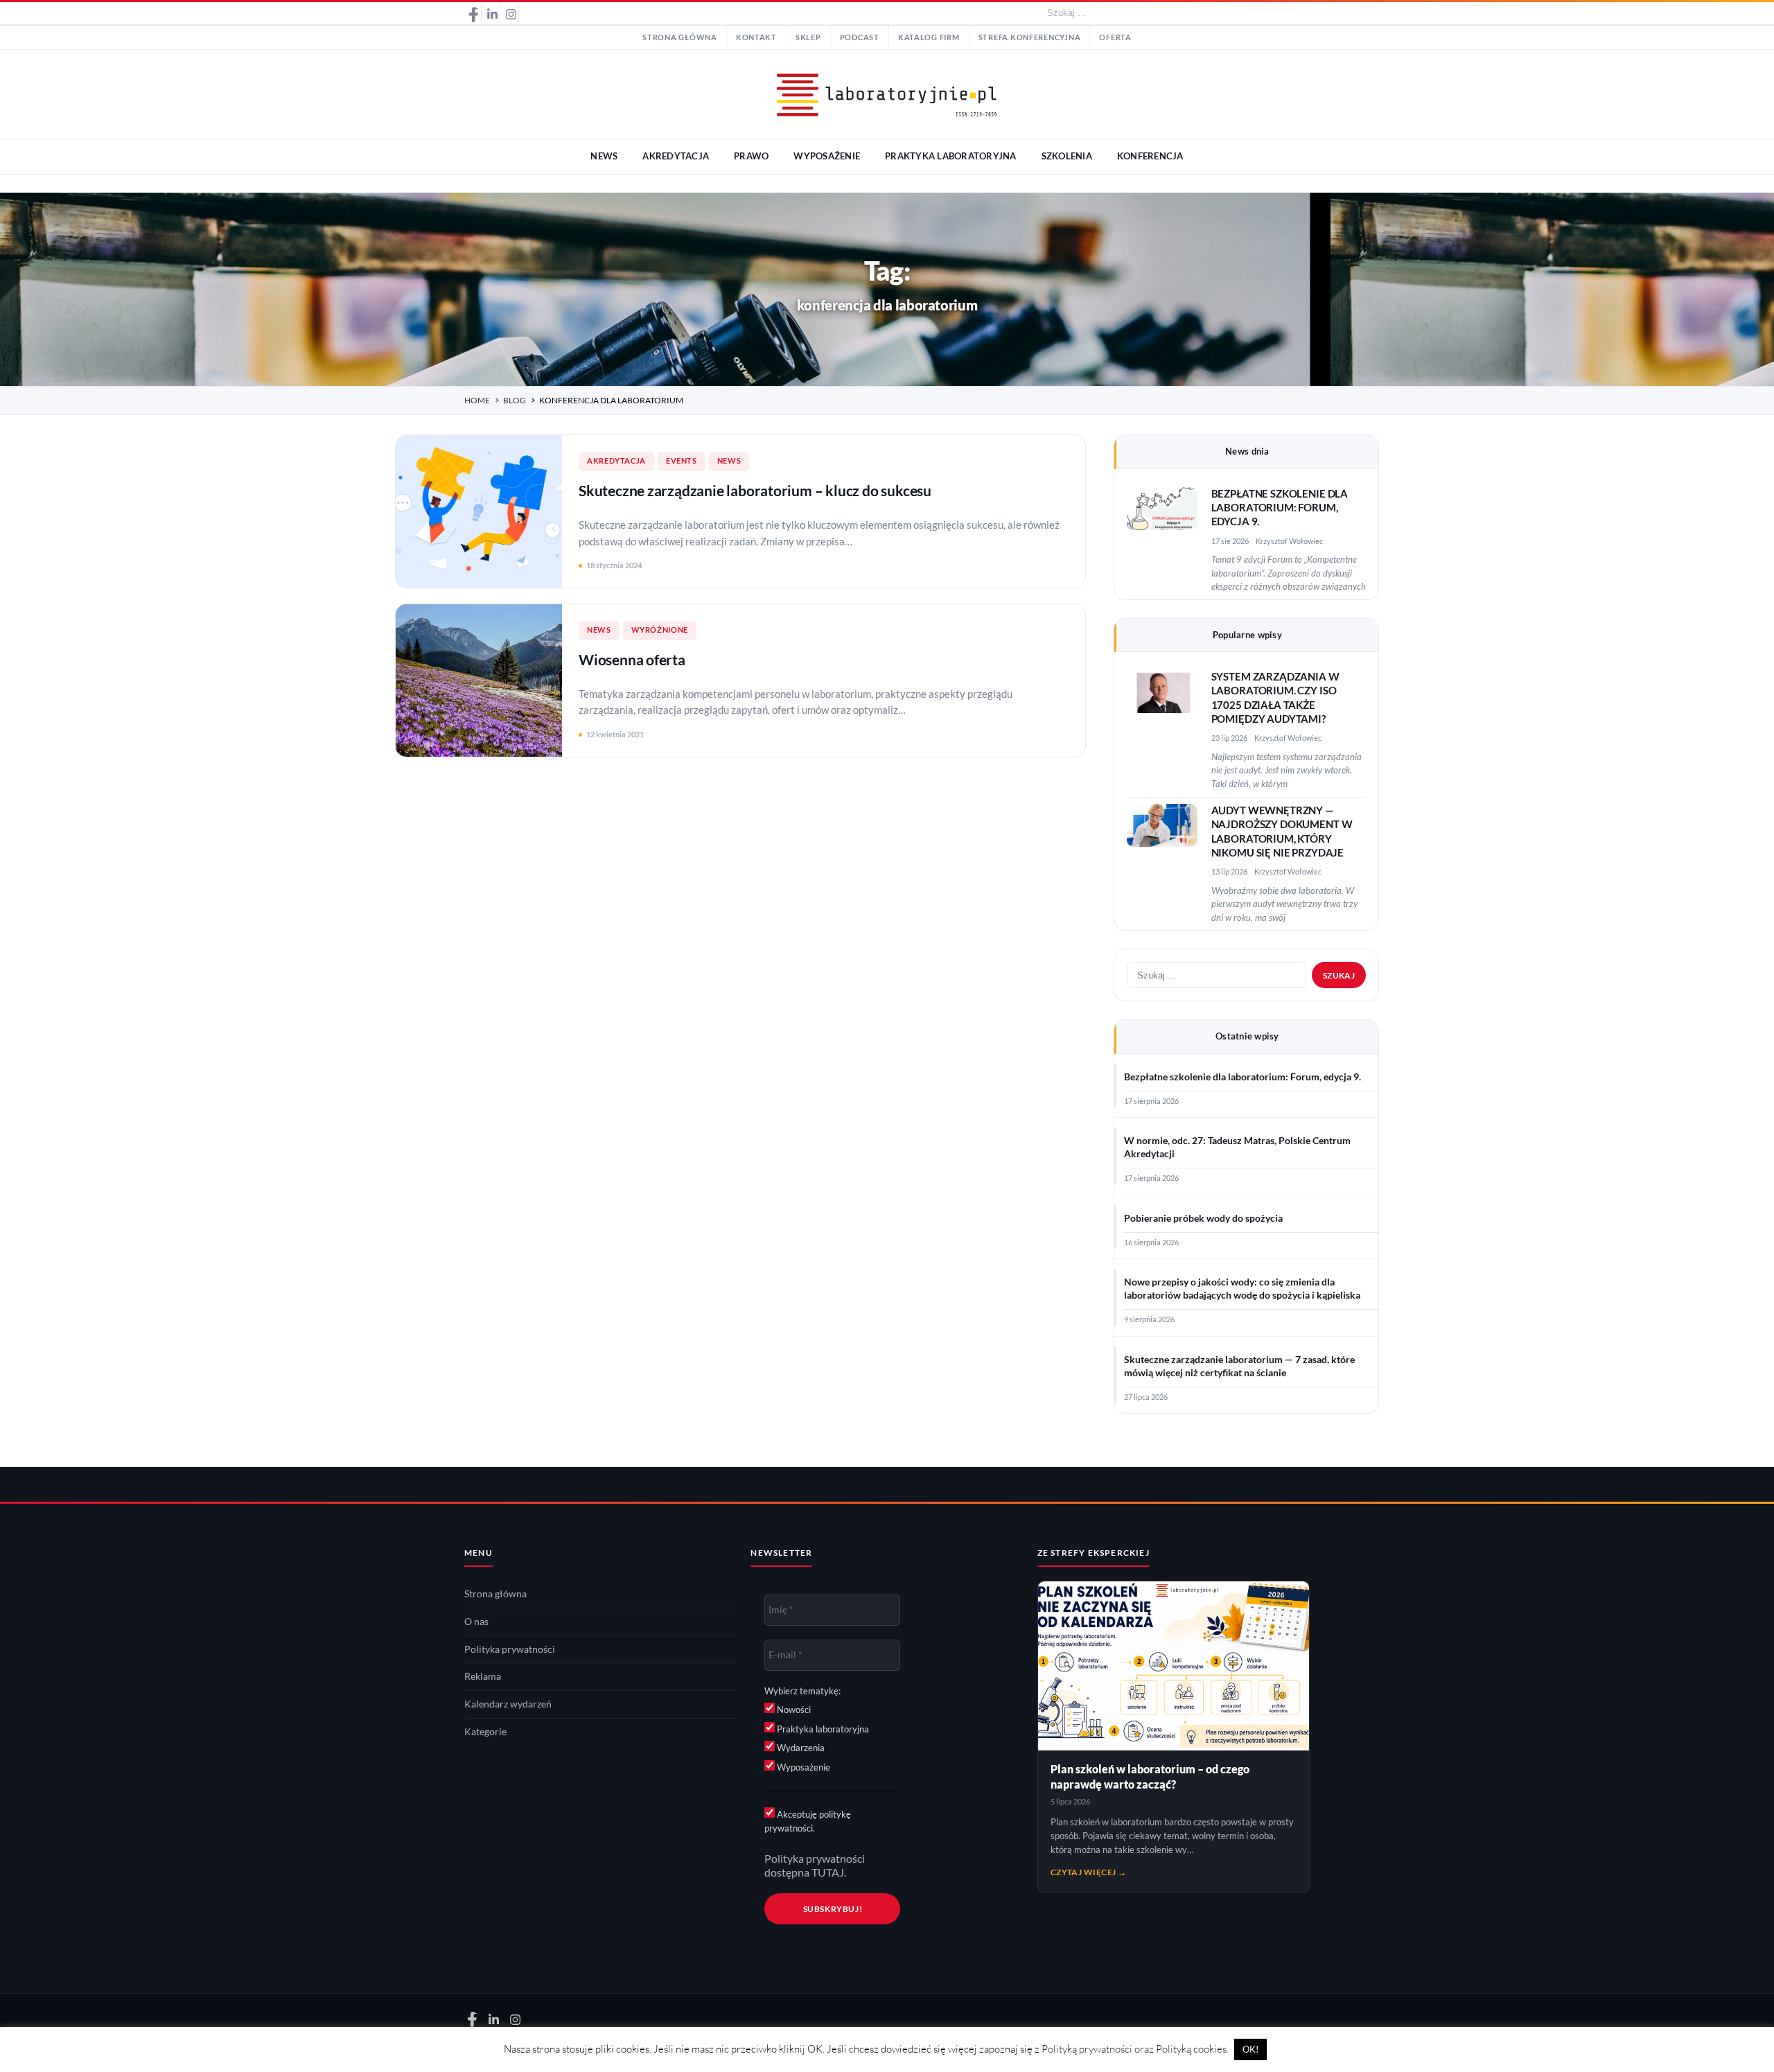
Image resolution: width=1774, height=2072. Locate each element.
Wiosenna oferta (632, 659)
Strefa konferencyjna (1030, 37)
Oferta (1115, 37)
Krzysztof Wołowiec (1289, 541)
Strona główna (680, 37)
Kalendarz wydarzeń (508, 1704)
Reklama (483, 1676)
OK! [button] (1250, 2049)
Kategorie (485, 1732)
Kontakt (756, 37)
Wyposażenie (802, 1767)
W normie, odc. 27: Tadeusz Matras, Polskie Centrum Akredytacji (1237, 1147)
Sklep (808, 37)
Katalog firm (929, 37)
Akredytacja (616, 461)
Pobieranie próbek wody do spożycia (1203, 1218)
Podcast (860, 37)
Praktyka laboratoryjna (822, 1729)
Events (682, 461)
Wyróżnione (660, 630)
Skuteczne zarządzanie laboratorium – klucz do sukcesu (755, 490)
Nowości (793, 1710)
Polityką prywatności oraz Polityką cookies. (1135, 2049)
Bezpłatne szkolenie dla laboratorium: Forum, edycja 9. (1280, 508)
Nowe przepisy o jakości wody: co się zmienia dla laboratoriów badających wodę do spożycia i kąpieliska (1242, 1289)
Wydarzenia (800, 1748)
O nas (476, 1622)
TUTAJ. (829, 1872)
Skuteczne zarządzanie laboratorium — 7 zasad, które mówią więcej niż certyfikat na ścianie (1239, 1366)
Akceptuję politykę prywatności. (808, 1821)
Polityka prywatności (510, 1649)
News (729, 461)
